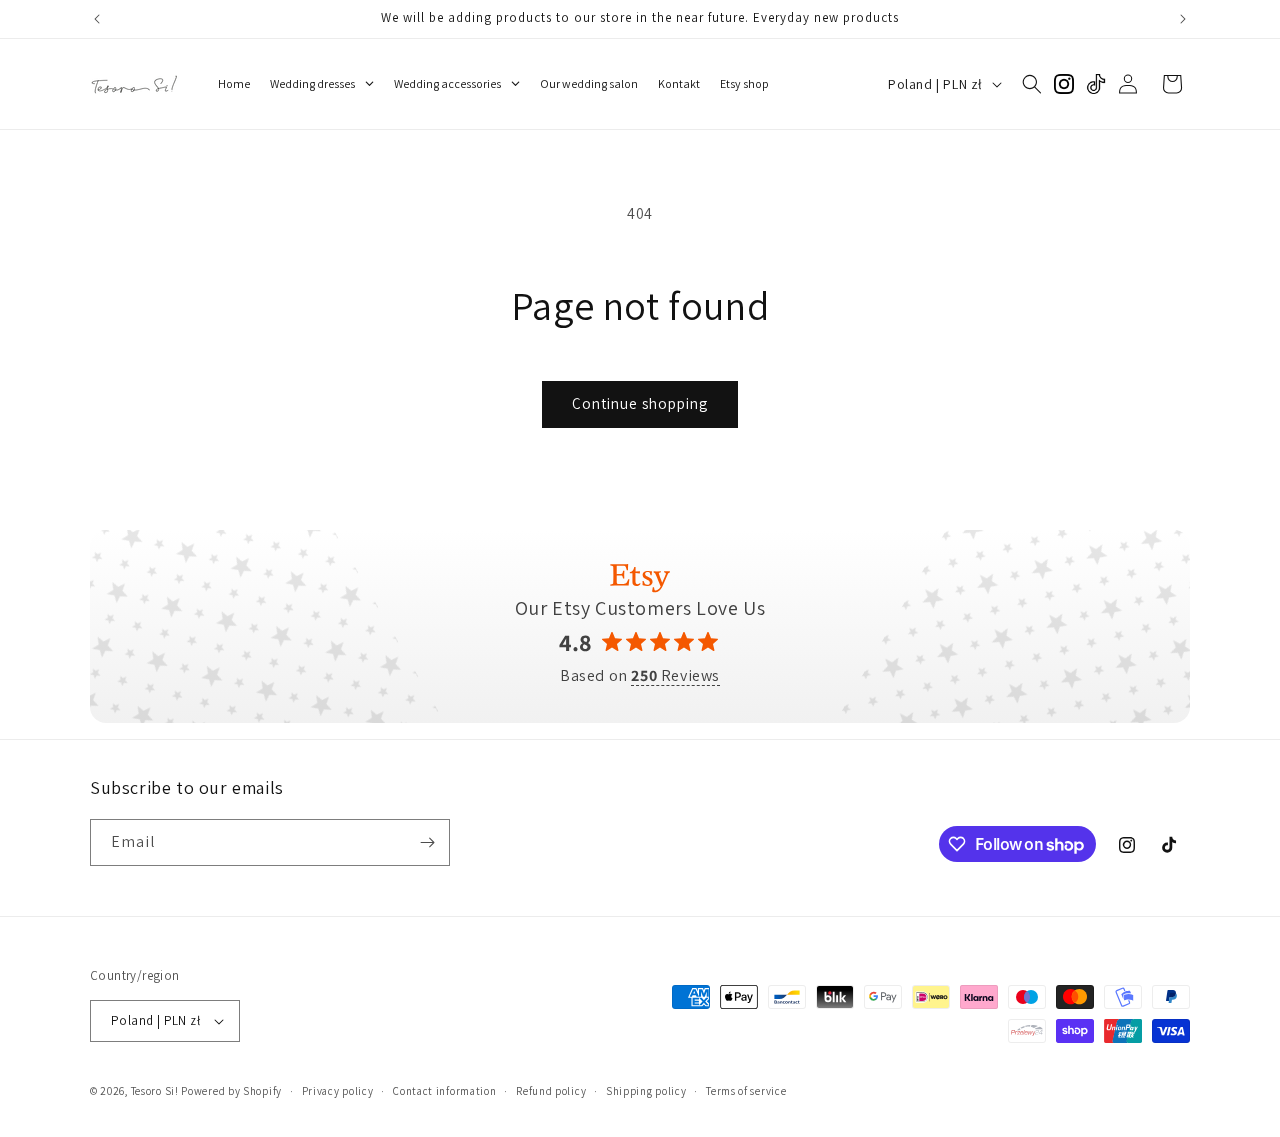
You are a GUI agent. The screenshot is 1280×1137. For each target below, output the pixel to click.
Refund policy (551, 1091)
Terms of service (746, 1091)
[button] (1032, 84)
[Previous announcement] (97, 19)
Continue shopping (640, 403)
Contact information (444, 1091)
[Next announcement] (1183, 19)
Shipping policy (646, 1091)
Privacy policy (338, 1091)
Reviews (675, 676)
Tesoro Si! (155, 1091)
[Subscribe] (427, 842)
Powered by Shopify (231, 1091)
